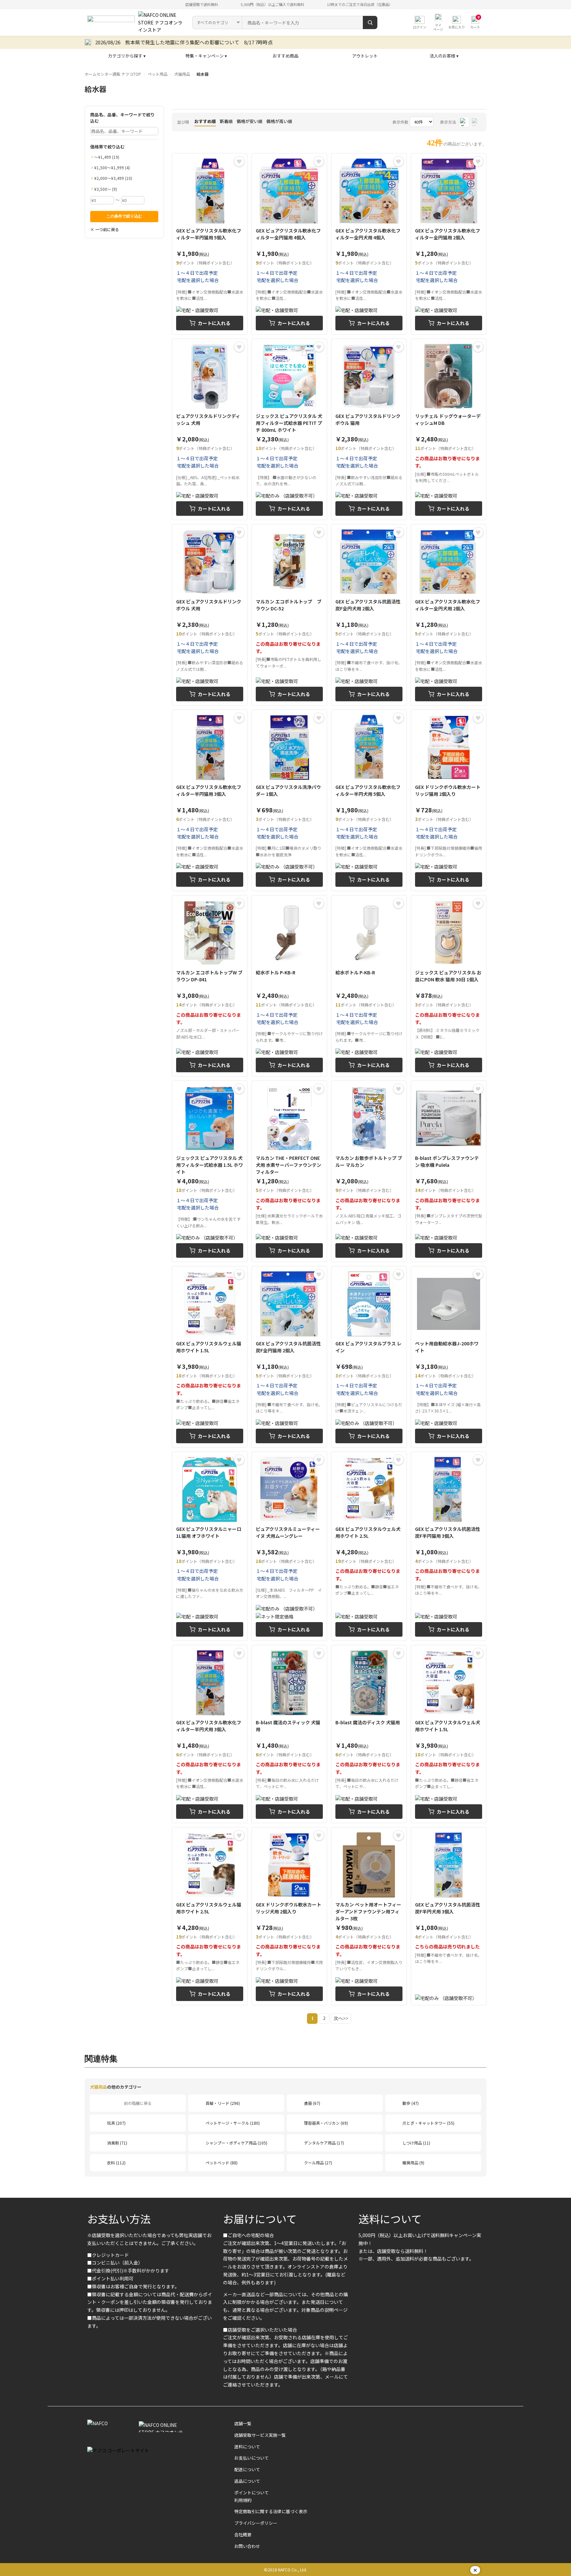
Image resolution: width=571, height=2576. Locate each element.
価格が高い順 (279, 121)
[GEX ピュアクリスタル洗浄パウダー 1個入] (289, 800)
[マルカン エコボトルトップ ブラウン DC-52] (289, 615)
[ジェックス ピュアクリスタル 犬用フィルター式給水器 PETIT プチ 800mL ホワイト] (289, 429)
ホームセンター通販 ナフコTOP (113, 74)
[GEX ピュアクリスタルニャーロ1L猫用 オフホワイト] (210, 1546)
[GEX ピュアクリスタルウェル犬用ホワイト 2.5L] (369, 1546)
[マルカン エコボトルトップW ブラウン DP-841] (210, 986)
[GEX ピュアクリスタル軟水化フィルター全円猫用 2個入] (449, 244)
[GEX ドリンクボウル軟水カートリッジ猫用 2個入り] (449, 800)
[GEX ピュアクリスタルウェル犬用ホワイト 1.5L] (449, 1734)
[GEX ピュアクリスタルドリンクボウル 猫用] (369, 429)
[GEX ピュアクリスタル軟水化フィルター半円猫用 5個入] (210, 244)
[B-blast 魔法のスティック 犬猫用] (289, 1734)
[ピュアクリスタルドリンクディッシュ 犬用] (210, 429)
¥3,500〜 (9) (106, 189)
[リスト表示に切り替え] (476, 122)
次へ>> (341, 2018)
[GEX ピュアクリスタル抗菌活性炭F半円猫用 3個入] (449, 1546)
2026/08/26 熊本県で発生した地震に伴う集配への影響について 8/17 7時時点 (184, 42)
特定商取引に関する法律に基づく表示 (271, 2511)
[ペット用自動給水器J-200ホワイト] (449, 1357)
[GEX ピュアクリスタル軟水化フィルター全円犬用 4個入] (369, 244)
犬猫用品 (182, 74)
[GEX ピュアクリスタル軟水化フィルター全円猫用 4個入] (289, 244)
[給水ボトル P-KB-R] (289, 986)
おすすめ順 (205, 121)
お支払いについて (251, 2458)
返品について (247, 2481)
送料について (390, 2219)
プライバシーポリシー (256, 2523)
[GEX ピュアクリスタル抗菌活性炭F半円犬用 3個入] (449, 1916)
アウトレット (365, 56)
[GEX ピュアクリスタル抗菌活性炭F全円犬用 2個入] (369, 615)
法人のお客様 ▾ (444, 56)
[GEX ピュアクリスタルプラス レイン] (369, 1357)
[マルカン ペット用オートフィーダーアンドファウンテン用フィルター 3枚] (369, 1916)
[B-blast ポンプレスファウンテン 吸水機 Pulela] (449, 1171)
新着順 (226, 121)
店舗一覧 (243, 2423)
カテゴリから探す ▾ (127, 56)
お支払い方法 (119, 2219)
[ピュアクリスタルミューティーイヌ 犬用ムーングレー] (289, 1546)
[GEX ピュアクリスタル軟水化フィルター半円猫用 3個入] (210, 800)
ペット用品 (158, 74)
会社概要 (243, 2535)
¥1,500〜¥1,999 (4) (112, 167)
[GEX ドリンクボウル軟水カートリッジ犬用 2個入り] (289, 1916)
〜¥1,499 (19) (107, 157)
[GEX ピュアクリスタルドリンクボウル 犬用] (210, 615)
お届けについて (260, 2219)
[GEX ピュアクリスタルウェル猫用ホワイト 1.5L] (210, 1357)
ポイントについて (251, 2493)
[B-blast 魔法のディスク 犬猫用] (369, 1734)
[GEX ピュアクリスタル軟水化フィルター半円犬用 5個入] (369, 800)
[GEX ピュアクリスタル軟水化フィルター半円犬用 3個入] (210, 1734)
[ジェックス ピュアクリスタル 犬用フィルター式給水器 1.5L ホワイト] (210, 1171)
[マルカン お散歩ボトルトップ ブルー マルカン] (369, 1171)
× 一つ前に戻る (105, 229)
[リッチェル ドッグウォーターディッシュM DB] (449, 429)
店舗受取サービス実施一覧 (260, 2435)
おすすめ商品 (285, 56)
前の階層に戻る (138, 2103)
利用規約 (243, 2500)
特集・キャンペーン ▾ (206, 56)
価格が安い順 (249, 121)
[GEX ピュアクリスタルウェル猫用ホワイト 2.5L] (210, 1916)
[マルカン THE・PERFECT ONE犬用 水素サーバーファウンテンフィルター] (289, 1171)
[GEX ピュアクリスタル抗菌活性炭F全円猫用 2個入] (289, 1357)
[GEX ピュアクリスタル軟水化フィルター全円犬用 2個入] (449, 615)
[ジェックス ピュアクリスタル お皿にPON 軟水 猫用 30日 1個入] (449, 986)
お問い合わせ (247, 2546)
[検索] (370, 22)
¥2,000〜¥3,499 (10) (113, 178)
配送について (247, 2469)
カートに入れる (214, 323)
